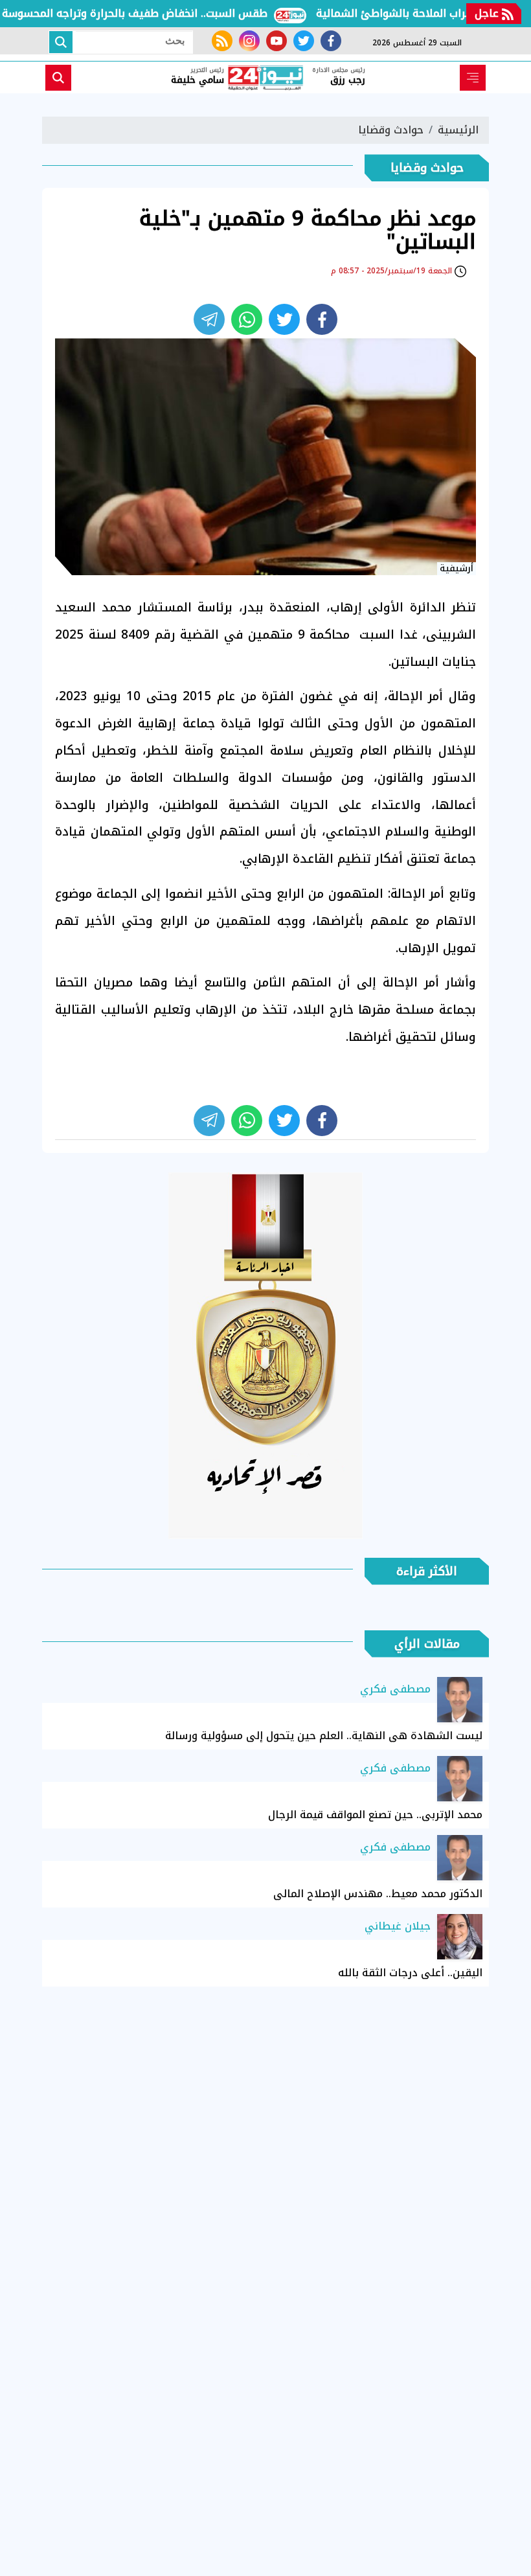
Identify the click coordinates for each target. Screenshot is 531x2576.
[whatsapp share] (247, 319)
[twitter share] (284, 319)
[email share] (209, 319)
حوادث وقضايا (391, 130)
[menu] (473, 78)
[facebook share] (322, 319)
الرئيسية (458, 130)
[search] (58, 78)
